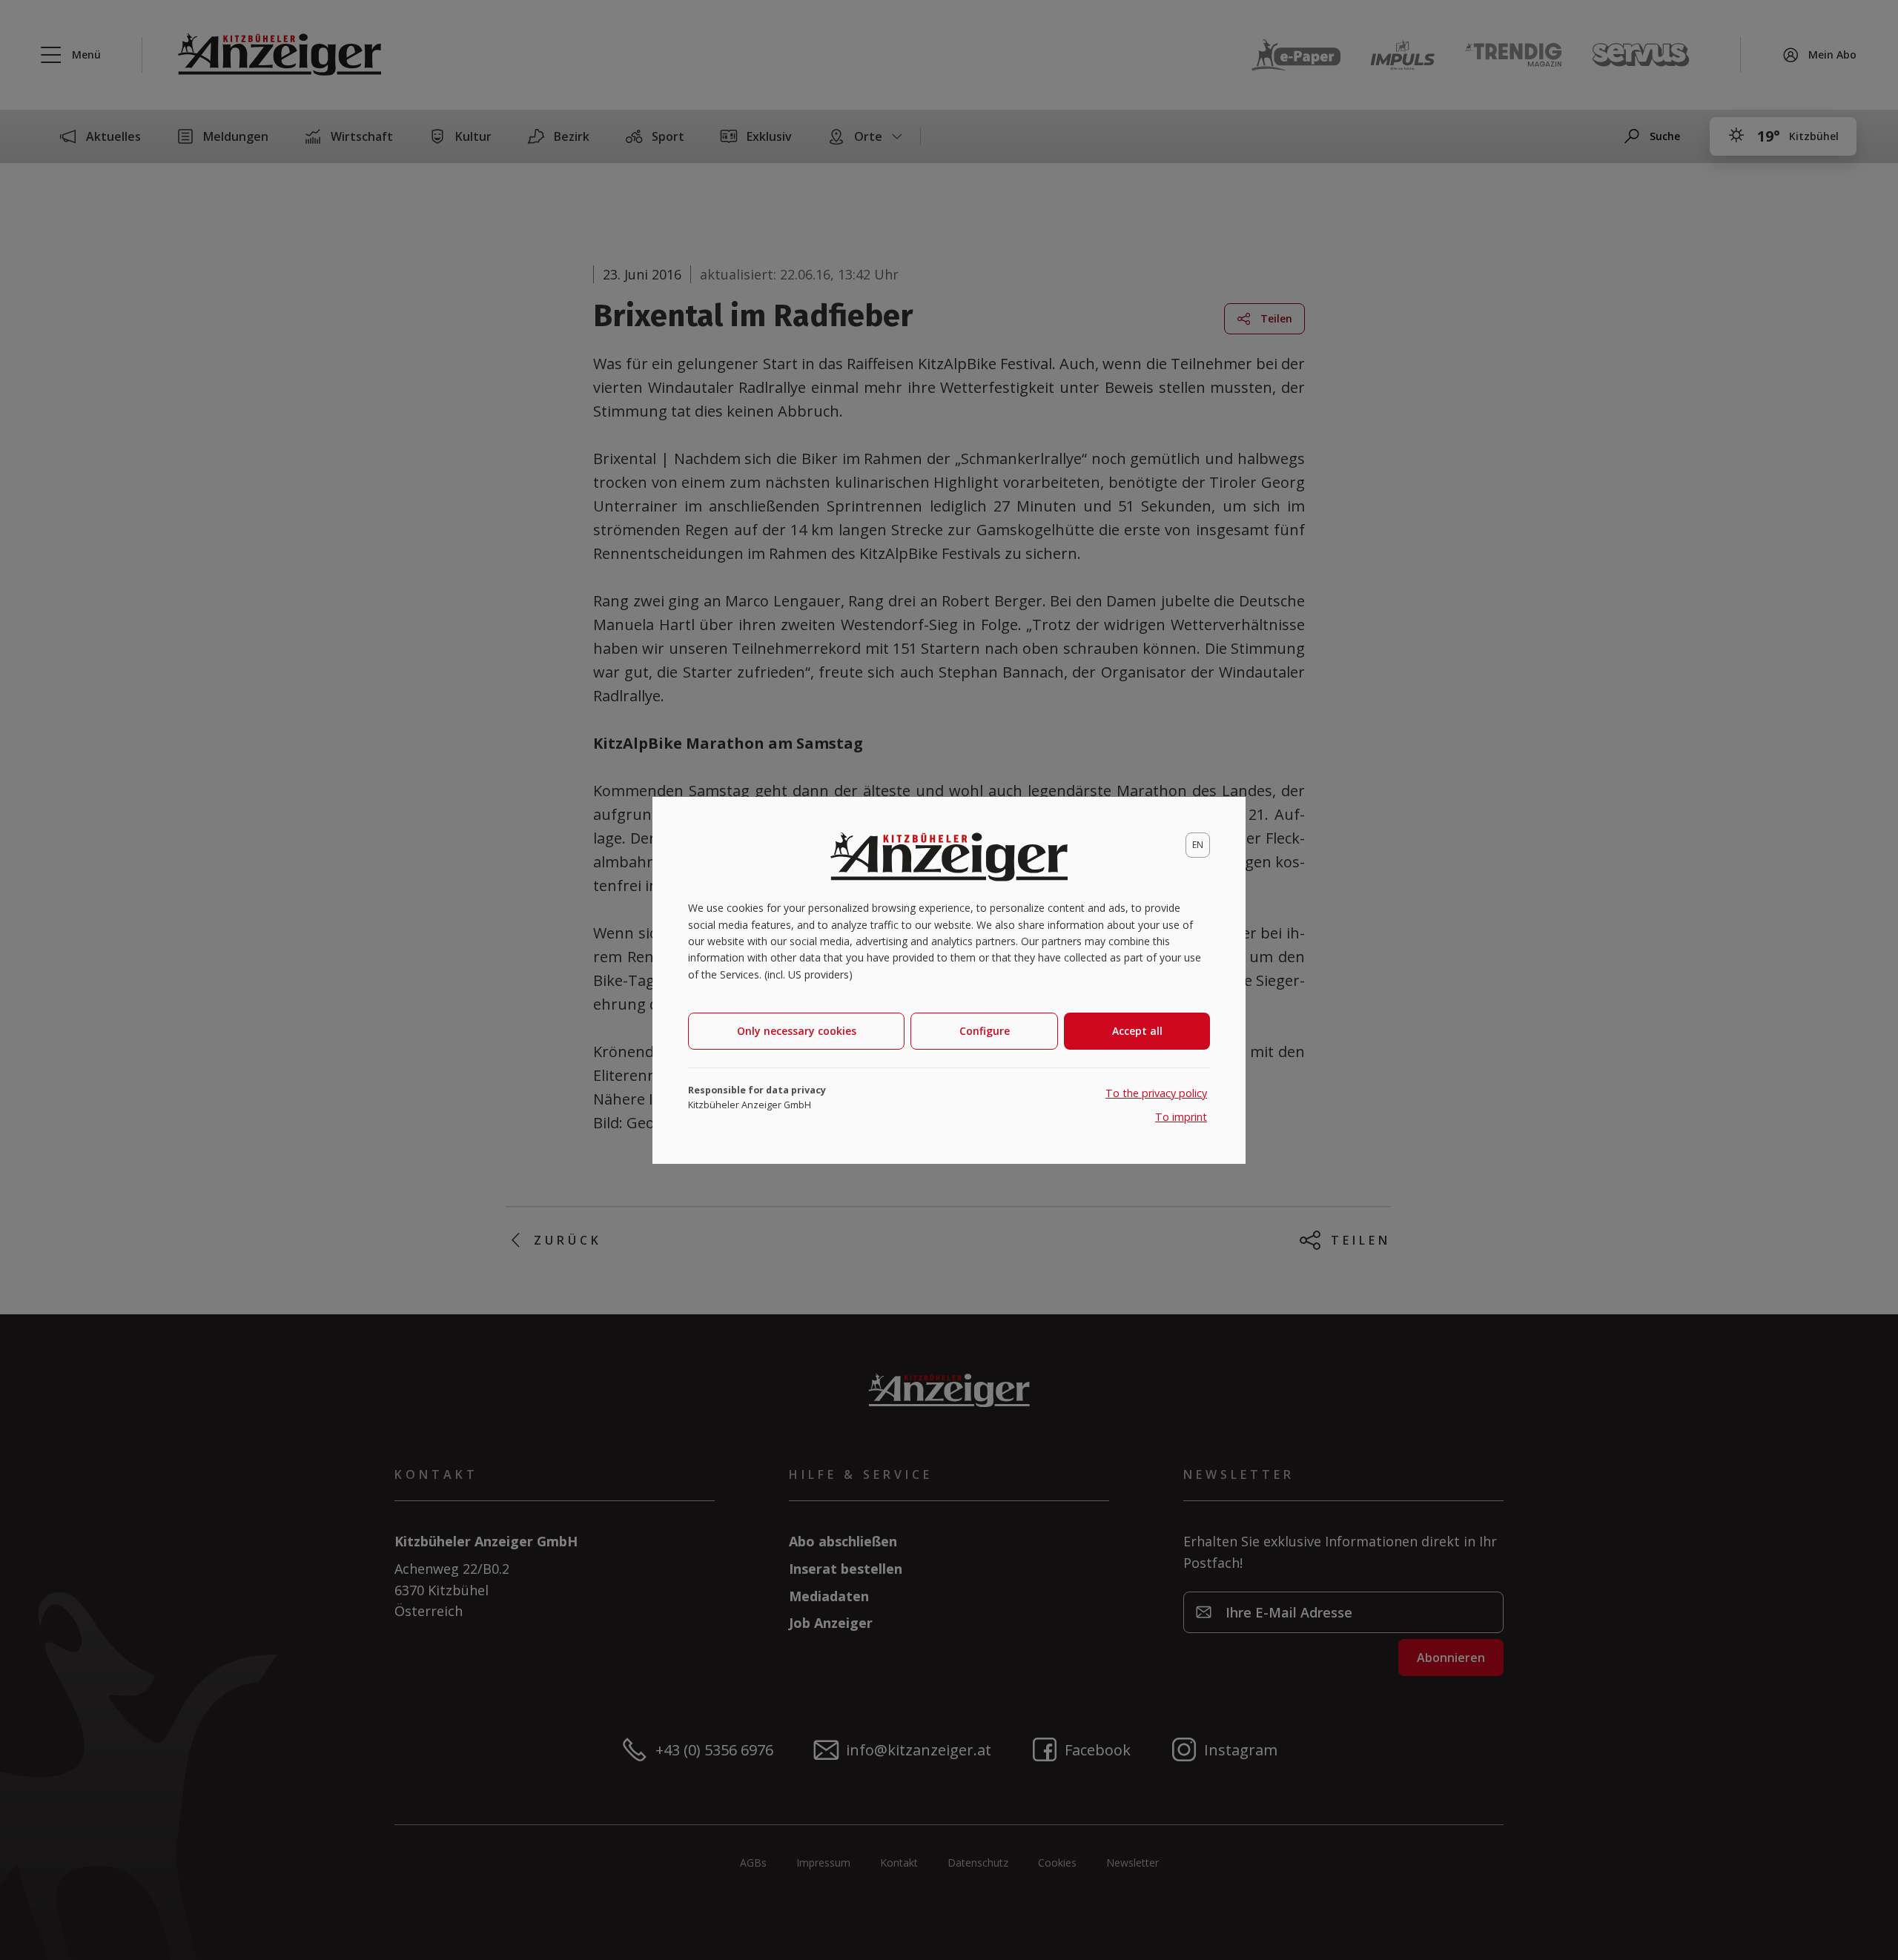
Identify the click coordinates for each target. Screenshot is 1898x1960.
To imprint (1181, 1117)
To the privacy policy (1156, 1093)
